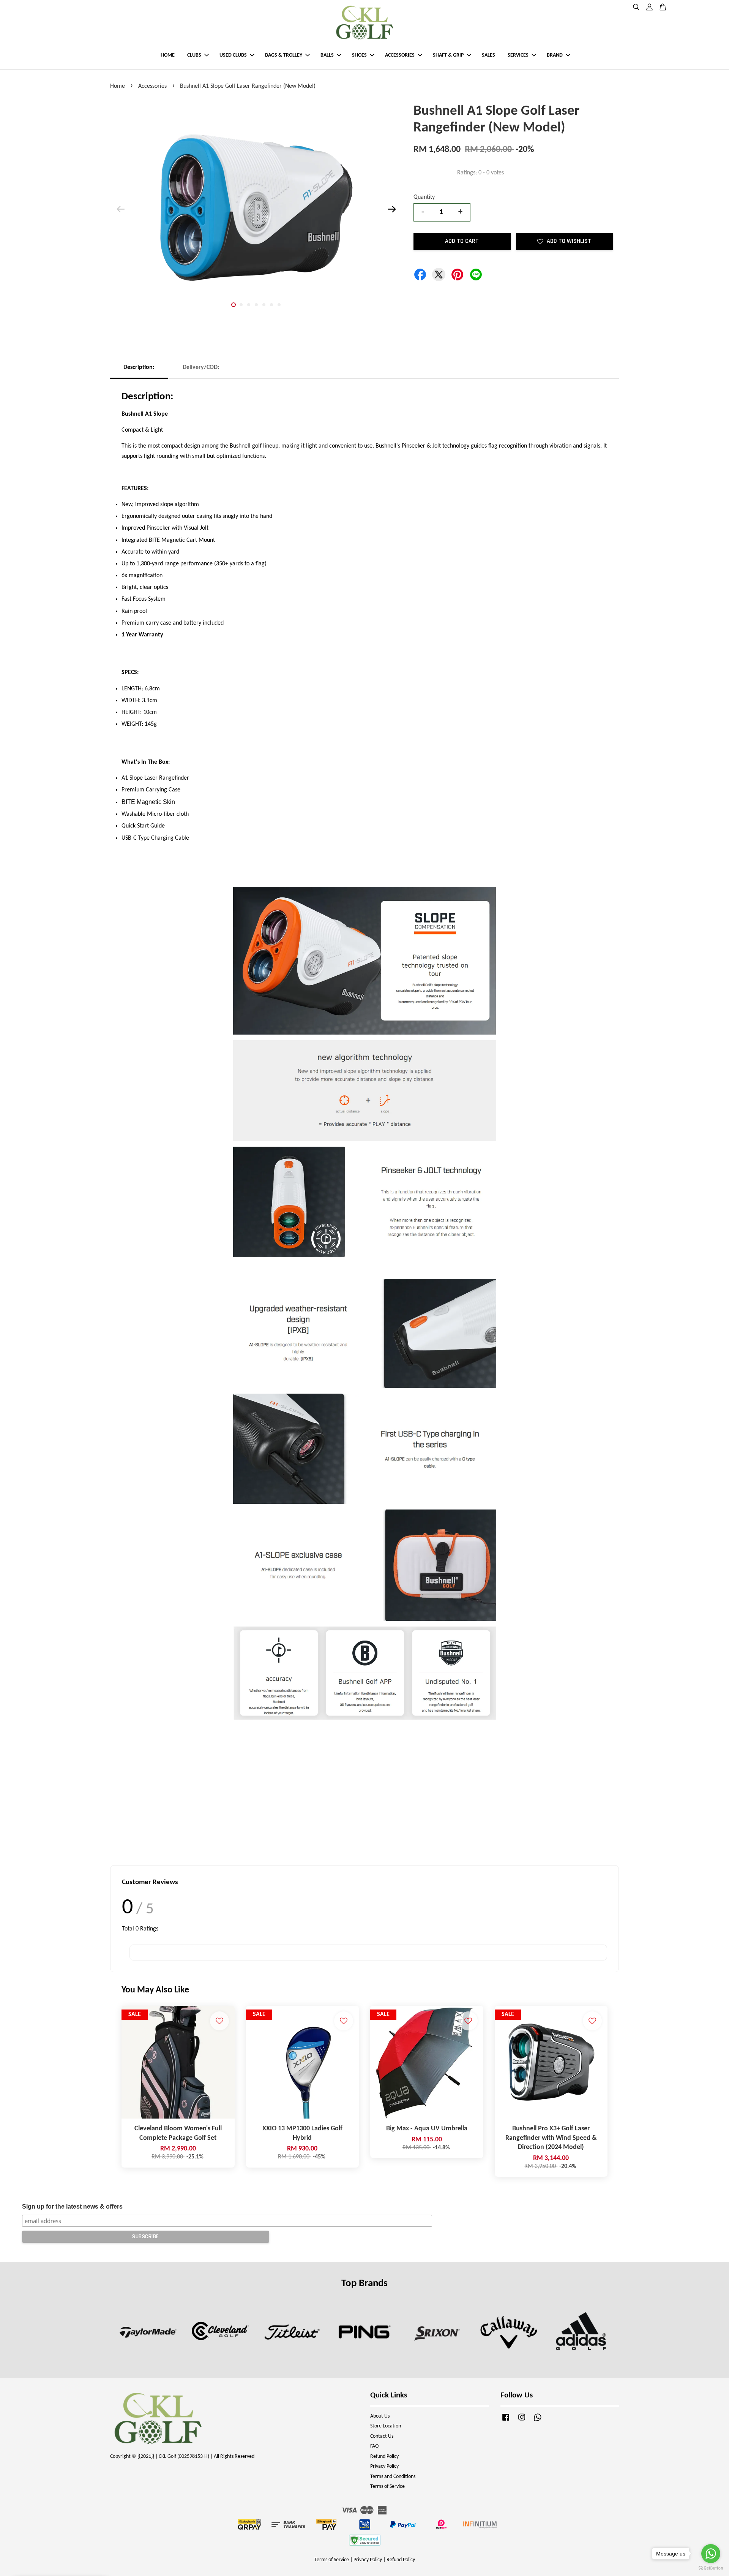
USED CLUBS (233, 55)
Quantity (424, 197)
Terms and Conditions (393, 2477)
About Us (380, 2416)
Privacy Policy (384, 2466)
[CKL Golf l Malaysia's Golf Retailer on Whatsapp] (538, 2421)
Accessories (152, 86)
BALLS (327, 55)
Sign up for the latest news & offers (72, 2207)
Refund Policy (384, 2457)
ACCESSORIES (400, 55)
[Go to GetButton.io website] (711, 2568)
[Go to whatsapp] (711, 2554)
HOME (168, 55)
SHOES (359, 55)
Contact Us (382, 2436)
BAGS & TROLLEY (284, 55)
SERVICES (518, 55)
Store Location (386, 2426)
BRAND (555, 55)
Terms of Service (387, 2487)
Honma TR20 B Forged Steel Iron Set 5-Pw (70, 2555)
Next (392, 209)
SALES (488, 55)
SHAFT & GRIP (448, 55)
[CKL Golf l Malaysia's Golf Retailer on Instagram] (522, 2421)
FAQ (374, 2446)
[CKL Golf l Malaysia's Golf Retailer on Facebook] (506, 2421)
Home (118, 86)
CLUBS (194, 55)
